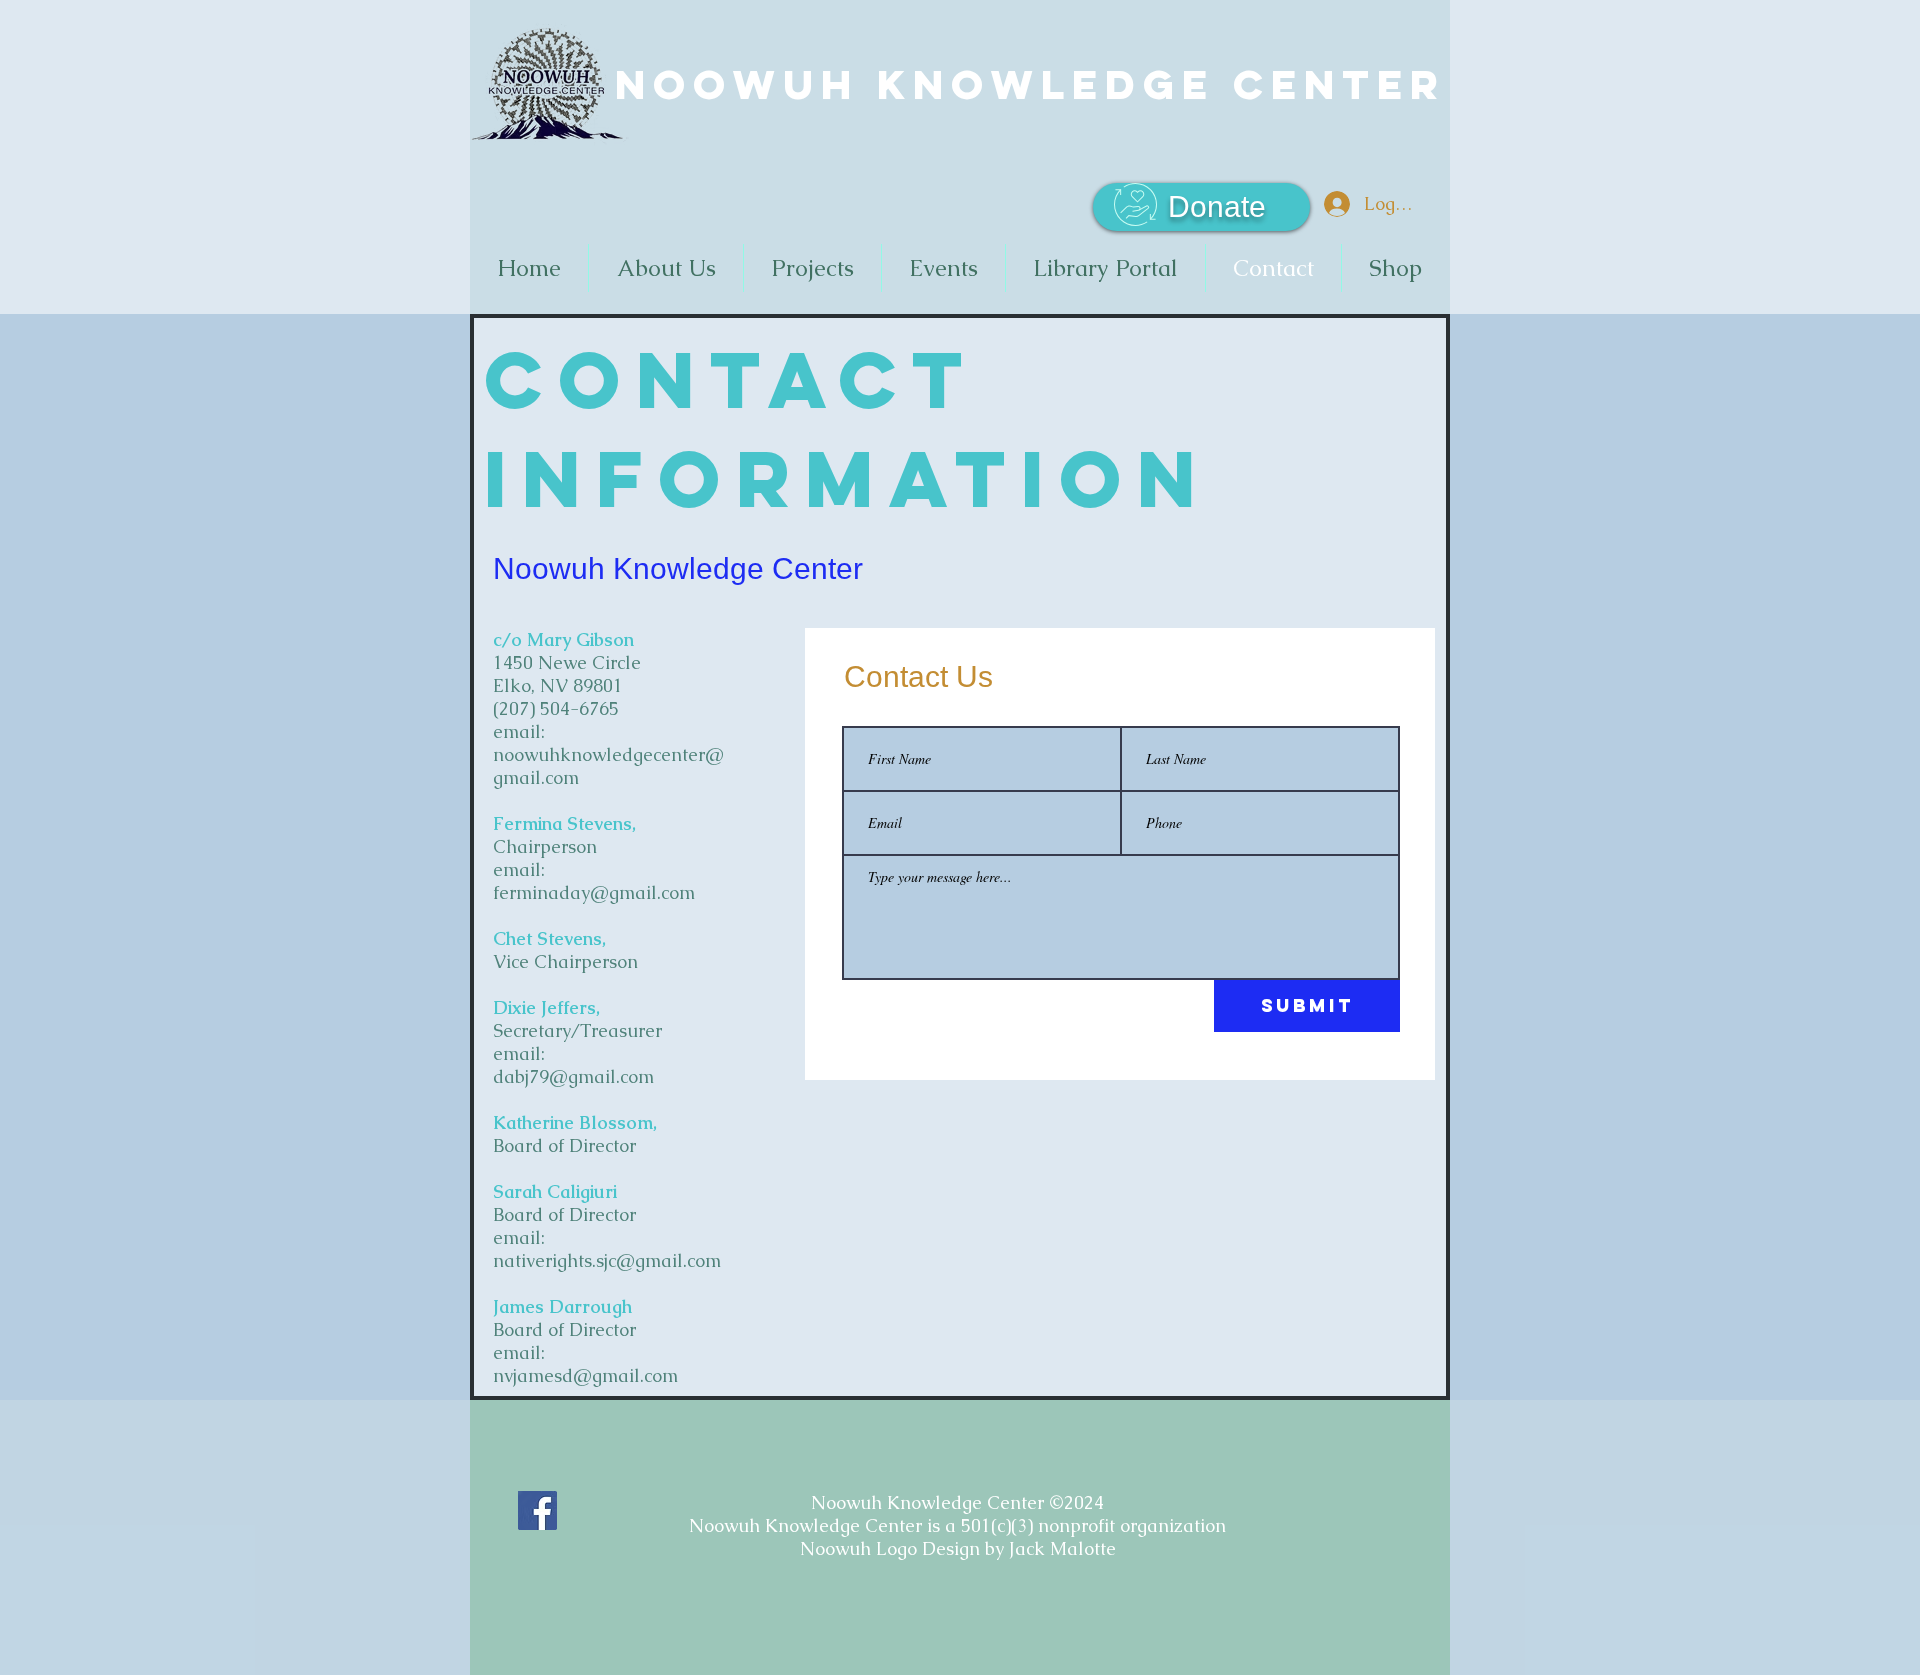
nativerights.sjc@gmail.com (607, 1260)
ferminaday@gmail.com (594, 892)
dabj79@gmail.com (573, 1076)
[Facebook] (537, 1510)
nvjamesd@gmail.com (585, 1375)
